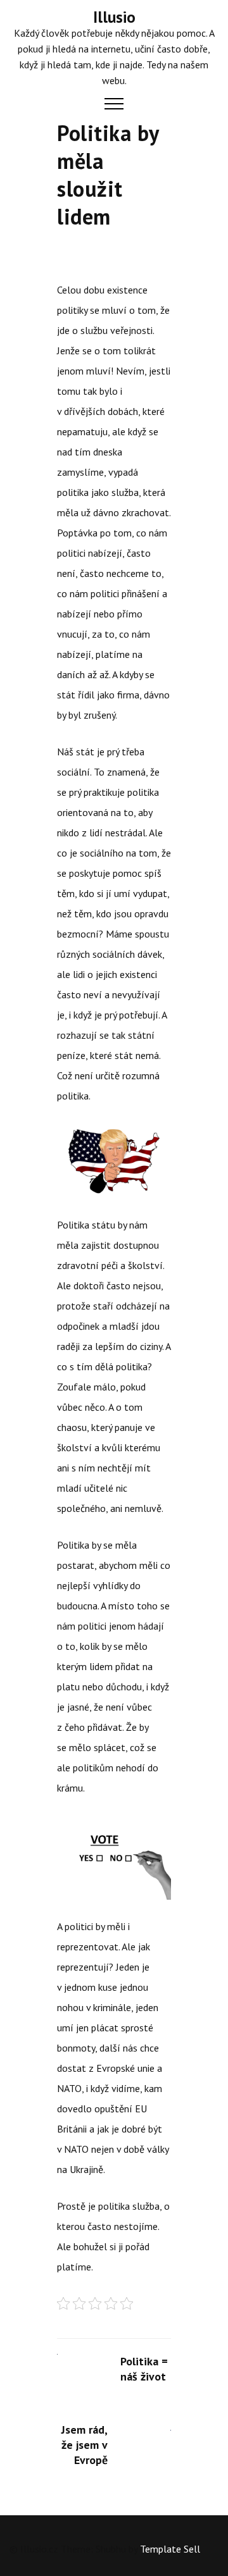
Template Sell (170, 2549)
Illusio (114, 17)
